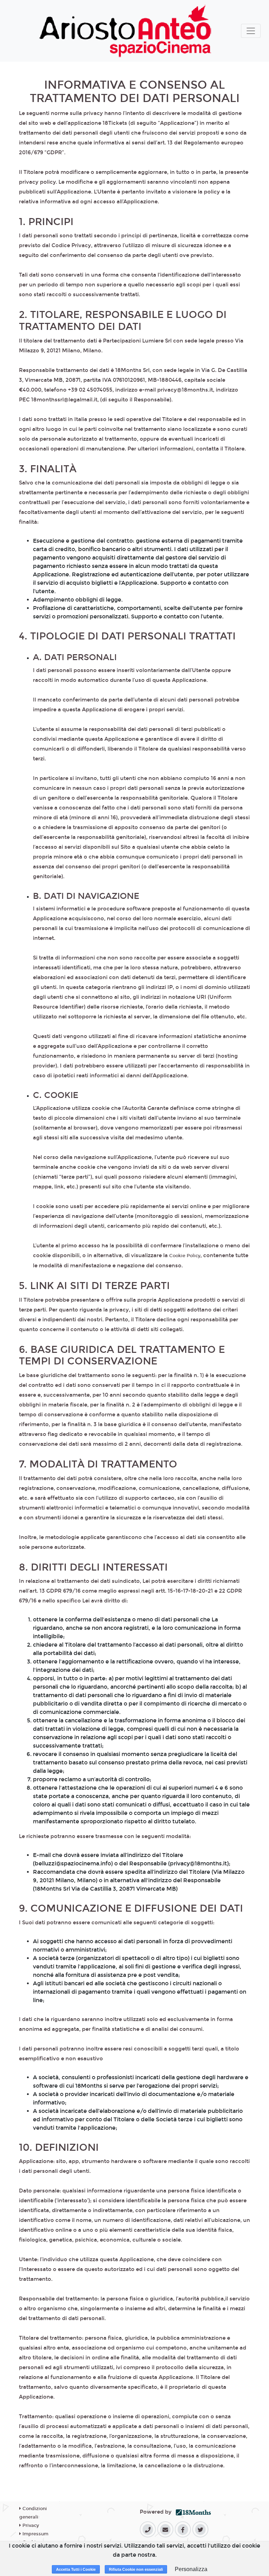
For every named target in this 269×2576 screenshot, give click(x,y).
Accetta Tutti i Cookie (76, 2569)
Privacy (30, 2526)
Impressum (35, 2534)
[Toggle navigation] (251, 31)
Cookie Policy (185, 1256)
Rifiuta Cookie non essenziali (136, 2569)
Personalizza (191, 2569)
